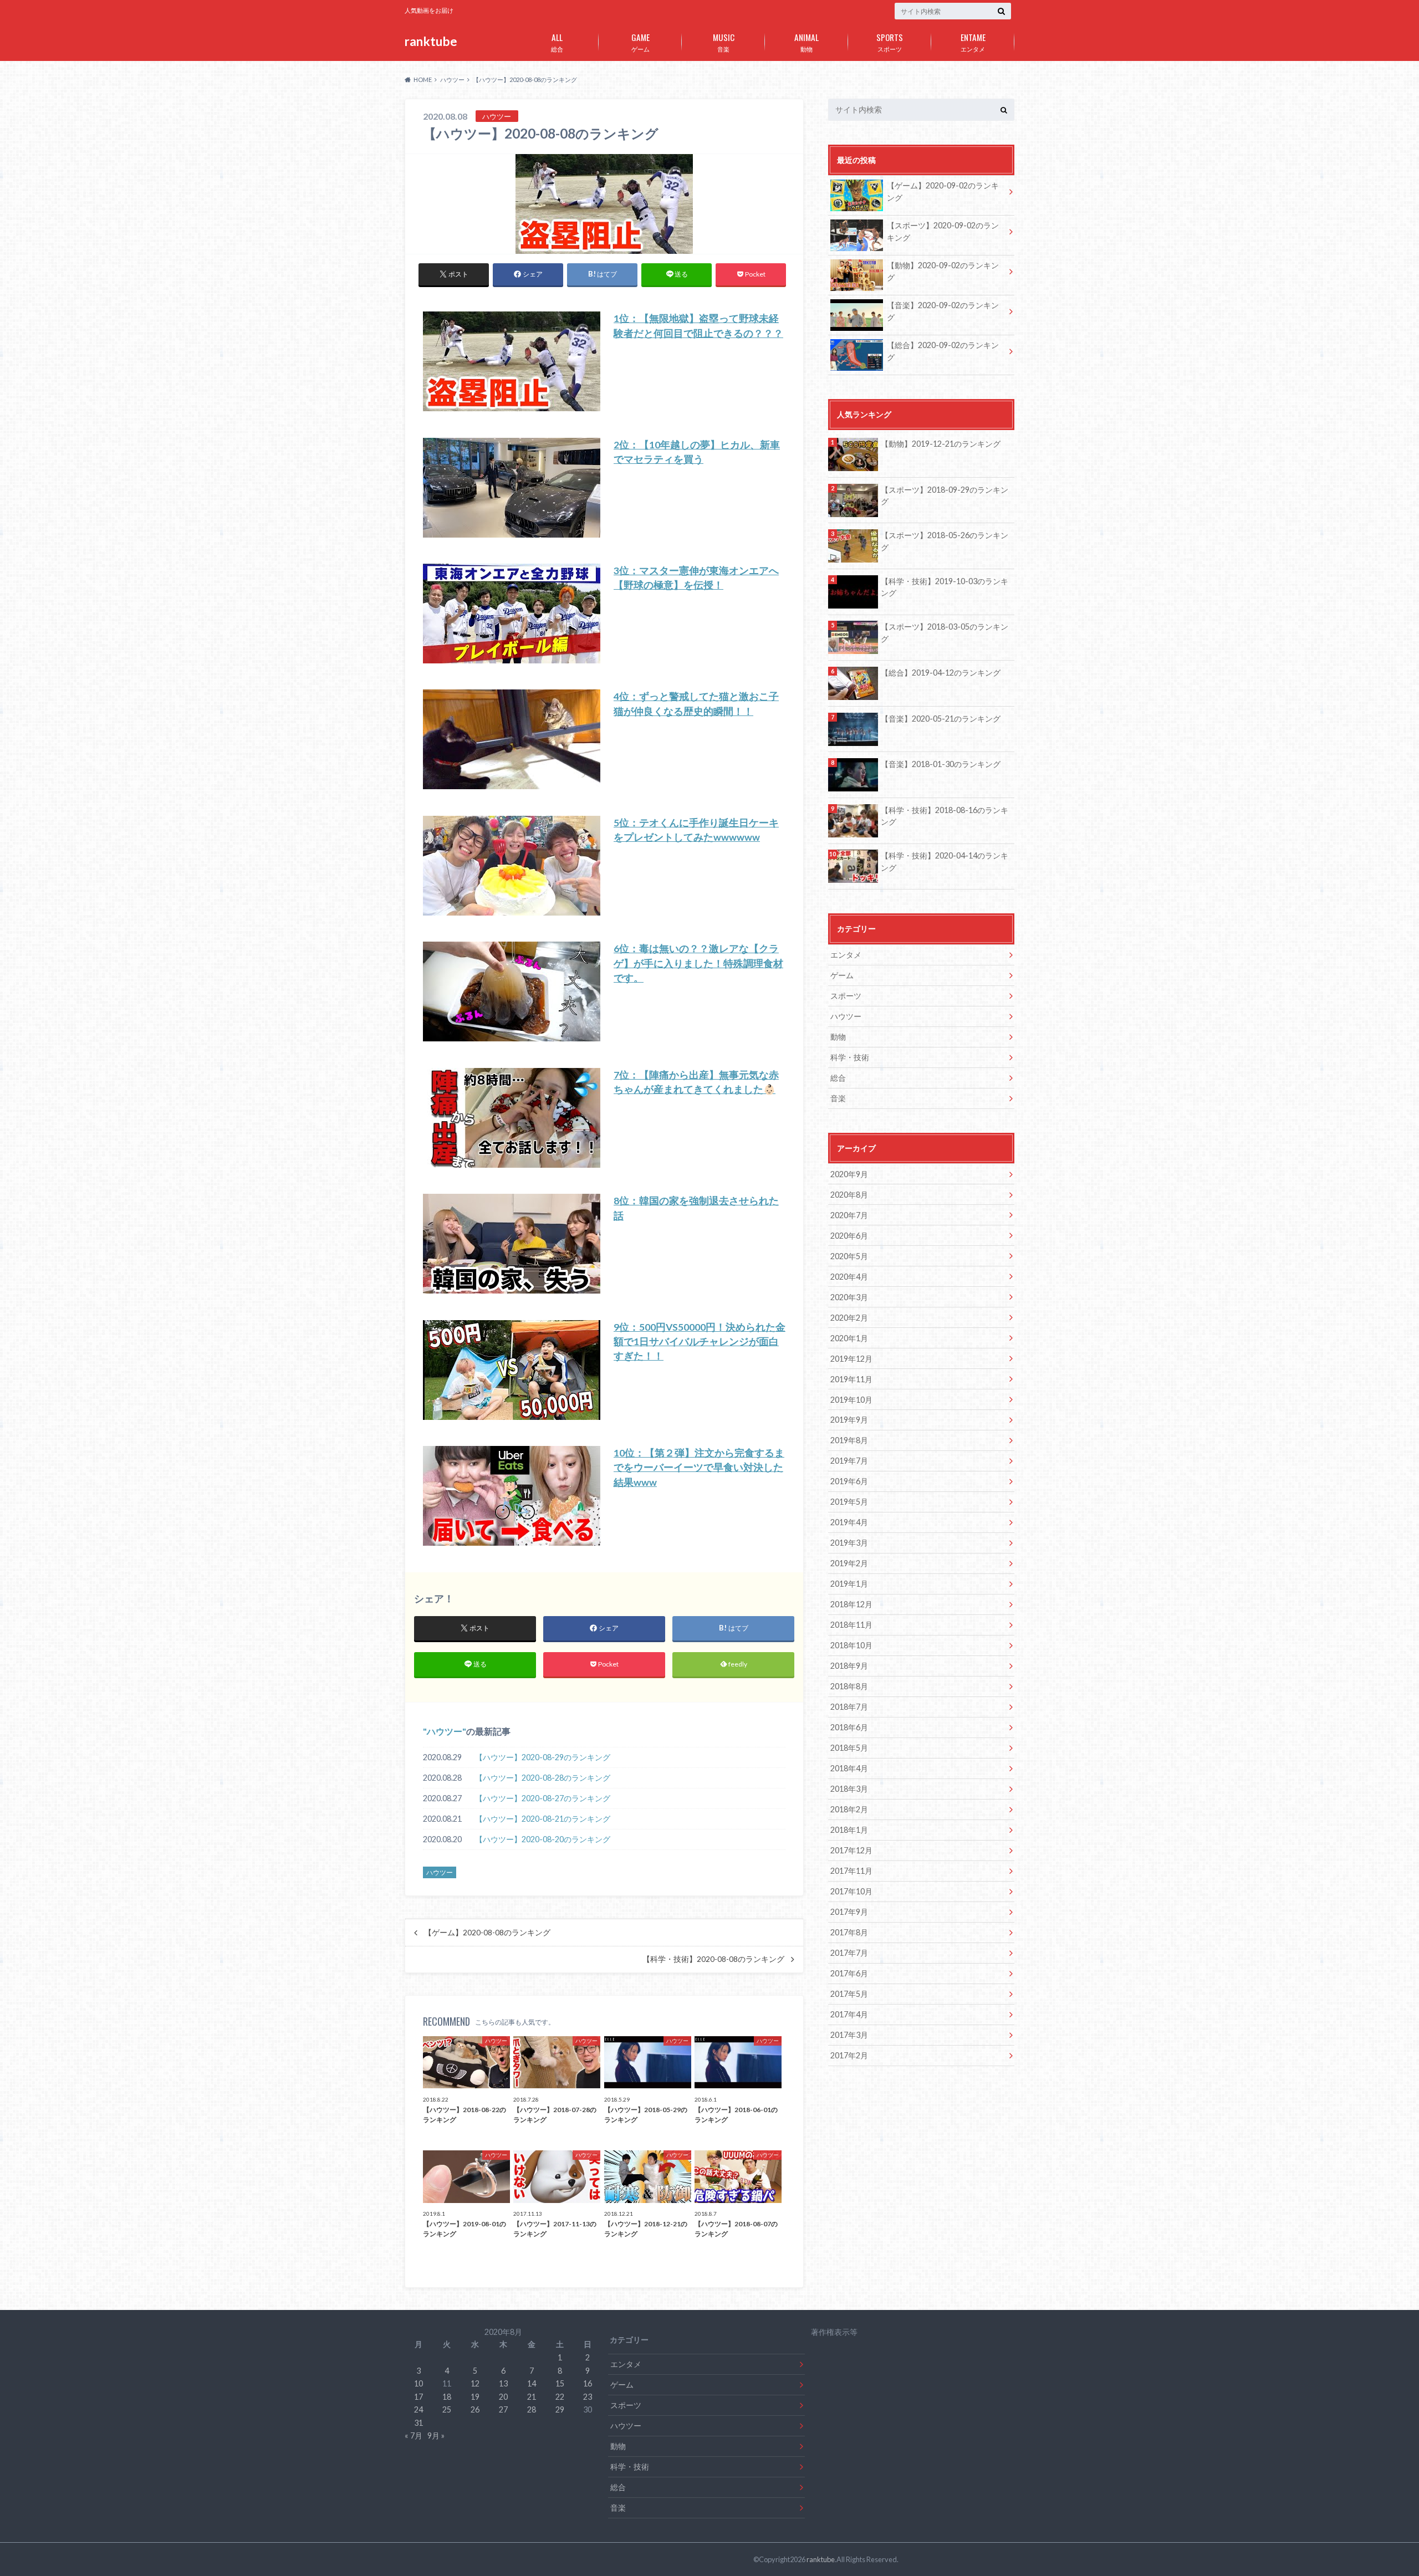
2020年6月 (849, 1236)
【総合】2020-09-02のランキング (943, 351)
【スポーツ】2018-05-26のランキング (945, 541)
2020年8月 (849, 1195)
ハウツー (445, 1731)
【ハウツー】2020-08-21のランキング (543, 1819)
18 (447, 2397)
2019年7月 (849, 1461)
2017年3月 (849, 2035)
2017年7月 (849, 1953)
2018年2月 (849, 1809)
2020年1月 (849, 1338)
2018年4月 (849, 1768)
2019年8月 (849, 1440)
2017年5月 (849, 1994)
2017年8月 (849, 1932)
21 (532, 2397)
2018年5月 (849, 1748)
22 (560, 2397)
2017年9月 (849, 1912)
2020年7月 (849, 1215)
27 (503, 2409)
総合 (557, 42)
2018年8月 (849, 1686)
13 (503, 2383)
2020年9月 (849, 1174)
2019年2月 (849, 1563)
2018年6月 (849, 1727)
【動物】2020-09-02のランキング (943, 271)
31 (418, 2423)
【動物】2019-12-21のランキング (941, 444)
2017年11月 (851, 1871)
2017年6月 (849, 1973)
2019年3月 (849, 1543)
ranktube (431, 41)
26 (475, 2409)
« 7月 (414, 2436)
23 (588, 2397)
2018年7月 (849, 1707)
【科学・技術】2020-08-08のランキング (713, 1959)
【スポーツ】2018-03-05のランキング (945, 633)
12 (475, 2383)
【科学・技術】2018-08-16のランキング (945, 816)
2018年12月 (851, 1604)
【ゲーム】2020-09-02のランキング (943, 191)
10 (418, 2383)
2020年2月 (849, 1318)
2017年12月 (851, 1850)
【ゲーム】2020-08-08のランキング (487, 1933)
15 (560, 2383)
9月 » (436, 2436)
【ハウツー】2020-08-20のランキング (543, 1839)
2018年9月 (849, 1666)
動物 (807, 42)
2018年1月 (849, 1830)
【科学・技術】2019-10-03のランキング (945, 587)
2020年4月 (849, 1277)
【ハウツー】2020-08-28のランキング (543, 1778)
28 (532, 2409)
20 (503, 2397)
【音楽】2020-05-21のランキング (941, 719)
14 (532, 2383)
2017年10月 (851, 1891)
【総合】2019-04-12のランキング (941, 673)
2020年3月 (849, 1297)
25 (447, 2409)
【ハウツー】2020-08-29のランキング (543, 1757)
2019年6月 (849, 1481)
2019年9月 (849, 1420)
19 (475, 2397)
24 (418, 2409)
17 (418, 2397)
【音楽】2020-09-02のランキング (943, 311)
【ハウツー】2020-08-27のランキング (543, 1798)
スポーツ (890, 42)
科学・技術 (850, 1057)
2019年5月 (849, 1502)
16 (588, 2383)
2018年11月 (851, 1625)
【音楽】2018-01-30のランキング (941, 764)
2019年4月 (849, 1522)
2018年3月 (849, 1789)
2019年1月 (849, 1584)
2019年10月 (851, 1400)
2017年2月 (849, 2055)
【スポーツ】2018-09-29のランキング (945, 496)
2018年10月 (851, 1645)
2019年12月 (851, 1359)
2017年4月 (849, 2014)
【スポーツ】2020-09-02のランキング (943, 231)
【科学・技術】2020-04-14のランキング (945, 862)
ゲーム (640, 42)
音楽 (724, 42)
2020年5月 (849, 1256)
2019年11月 (851, 1379)
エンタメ (973, 42)
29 (560, 2409)
